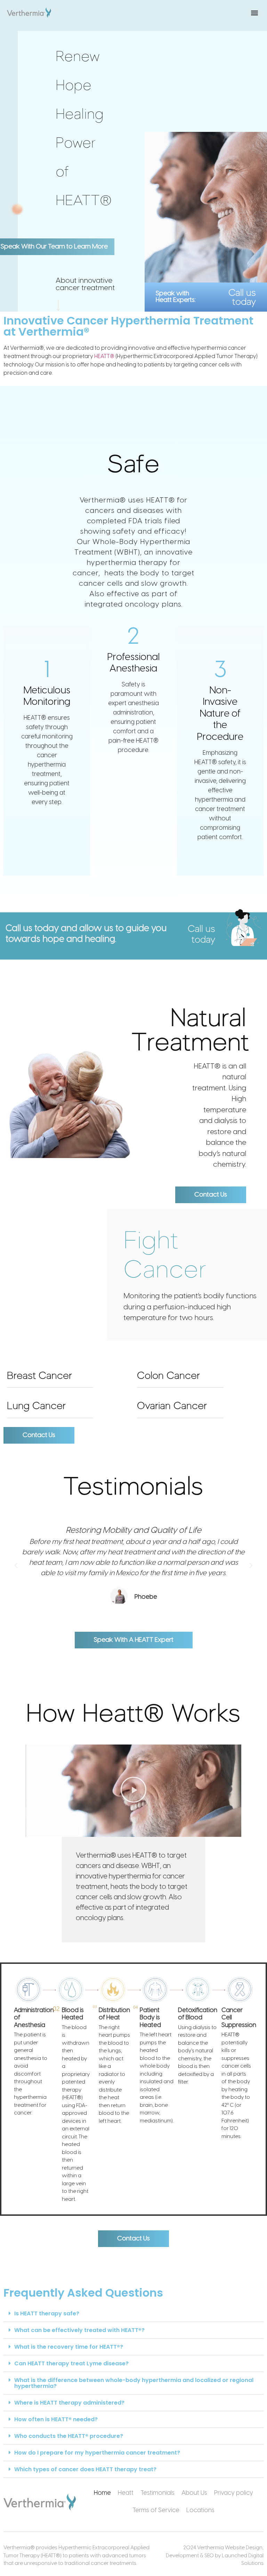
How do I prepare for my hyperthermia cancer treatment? (97, 2453)
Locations (200, 2511)
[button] (254, 13)
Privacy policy (234, 2493)
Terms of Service (156, 2511)
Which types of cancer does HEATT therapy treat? (85, 2469)
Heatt (126, 2493)
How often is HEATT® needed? (56, 2419)
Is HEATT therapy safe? (47, 2313)
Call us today (242, 297)
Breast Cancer (39, 1375)
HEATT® (104, 357)
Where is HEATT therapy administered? (69, 2403)
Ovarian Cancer (172, 1406)
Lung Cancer (36, 1406)
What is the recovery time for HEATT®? (69, 2347)
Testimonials (157, 2493)
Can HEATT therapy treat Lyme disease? (71, 2363)
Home (102, 2493)
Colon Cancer (168, 1375)
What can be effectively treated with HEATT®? (79, 2330)
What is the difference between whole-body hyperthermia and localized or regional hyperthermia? (134, 2383)
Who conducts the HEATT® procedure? (69, 2436)
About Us (194, 2493)
